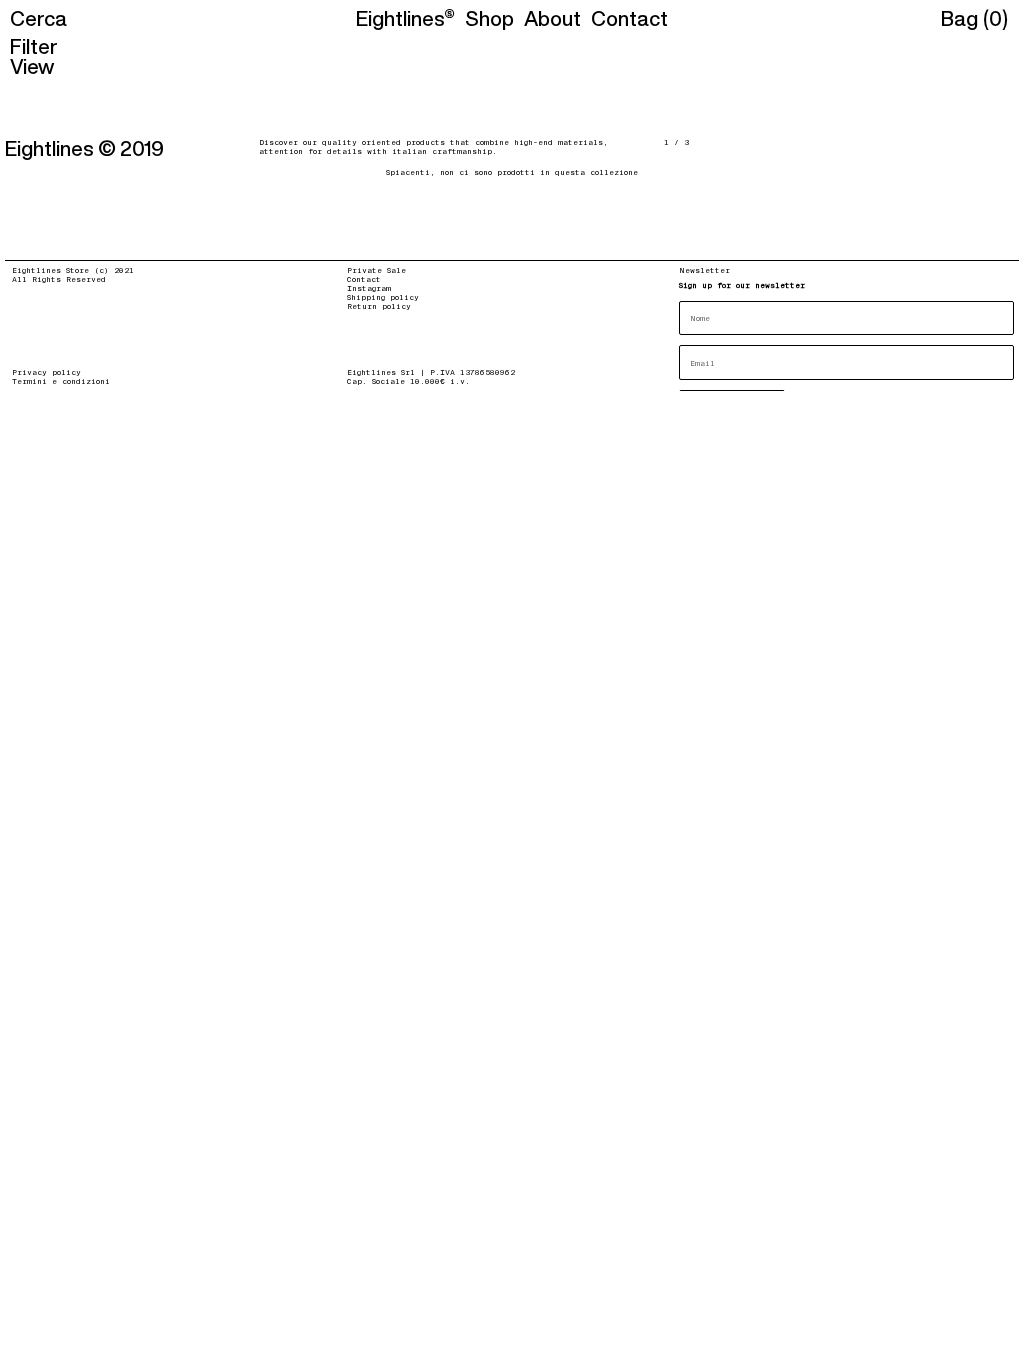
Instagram (369, 288)
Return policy (379, 306)
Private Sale (376, 270)
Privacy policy (46, 372)
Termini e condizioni (61, 381)
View (32, 66)
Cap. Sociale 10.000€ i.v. (408, 381)
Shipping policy (383, 297)
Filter (34, 46)
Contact (364, 279)
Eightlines (400, 18)
